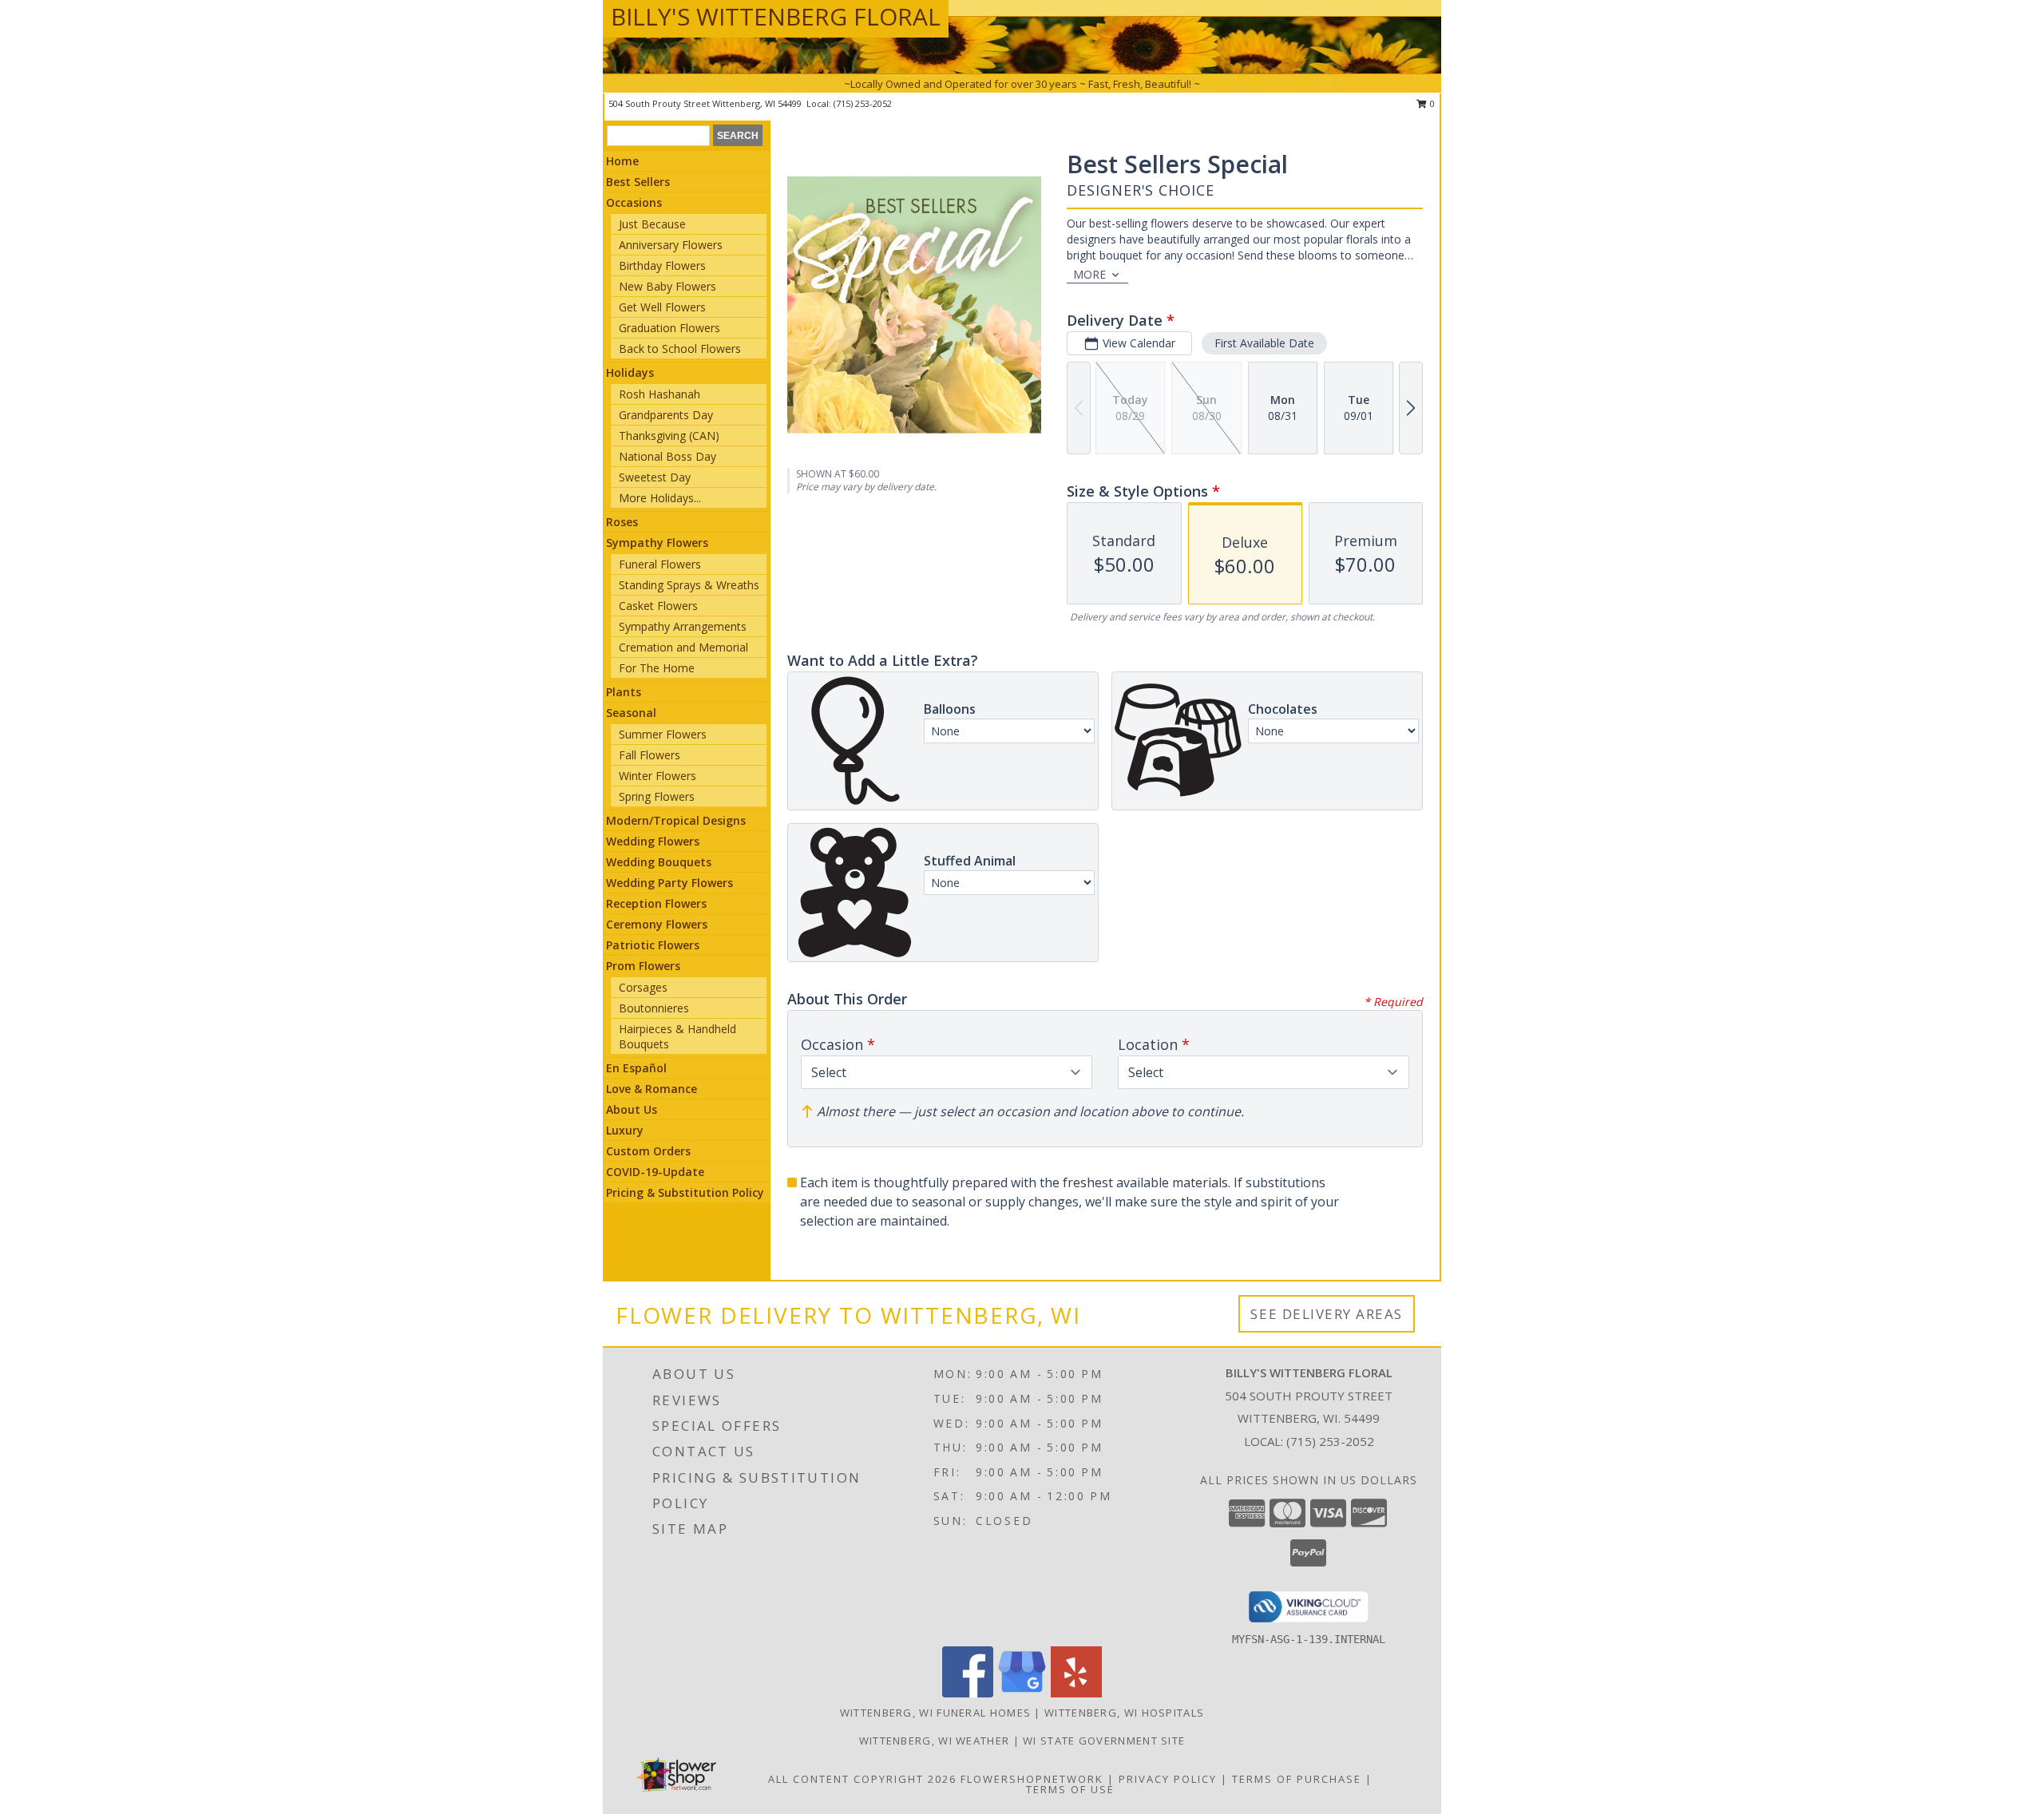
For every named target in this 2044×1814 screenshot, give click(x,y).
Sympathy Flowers (657, 543)
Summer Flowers (663, 734)
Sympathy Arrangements (683, 626)
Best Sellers (638, 182)
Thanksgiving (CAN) (669, 436)
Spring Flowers (657, 796)
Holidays (630, 372)
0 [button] (1431, 103)
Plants (624, 692)
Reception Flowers (656, 903)
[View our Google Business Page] (1022, 1693)
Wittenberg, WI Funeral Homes (935, 1713)
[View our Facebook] (968, 1693)
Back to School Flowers (680, 349)
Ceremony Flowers (657, 924)
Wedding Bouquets (659, 862)
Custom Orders (648, 1151)
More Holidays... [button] (660, 498)
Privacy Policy (1168, 1779)
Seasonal (631, 713)
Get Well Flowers (662, 307)
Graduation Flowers (669, 328)
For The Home (657, 668)
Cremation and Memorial (683, 647)
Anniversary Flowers (671, 245)
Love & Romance (652, 1089)
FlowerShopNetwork (1032, 1779)
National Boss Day (667, 456)
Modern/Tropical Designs (676, 820)
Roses (622, 522)
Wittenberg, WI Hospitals (1124, 1713)
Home (622, 161)
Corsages (643, 987)
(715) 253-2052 (863, 103)
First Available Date (1264, 343)
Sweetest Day (655, 477)
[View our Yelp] (1076, 1693)
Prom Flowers (643, 966)
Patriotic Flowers (653, 945)
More (1089, 274)
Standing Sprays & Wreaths (689, 585)
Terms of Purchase (1297, 1779)
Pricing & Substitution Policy (685, 1192)
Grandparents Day (666, 415)
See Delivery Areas (1327, 1314)
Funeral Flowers (660, 564)
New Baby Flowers (667, 286)
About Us (632, 1109)
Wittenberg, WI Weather (935, 1741)
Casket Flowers (658, 606)
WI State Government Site (1104, 1741)
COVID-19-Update (655, 1172)
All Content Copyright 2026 (862, 1779)
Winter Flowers (658, 776)
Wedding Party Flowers (669, 883)
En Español (636, 1068)
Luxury (625, 1130)
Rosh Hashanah (660, 394)
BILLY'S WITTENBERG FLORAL (776, 16)
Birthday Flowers (662, 265)
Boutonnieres (654, 1008)
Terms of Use (1070, 1789)
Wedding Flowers (653, 841)
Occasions (634, 202)
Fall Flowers (650, 755)
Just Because (652, 224)
